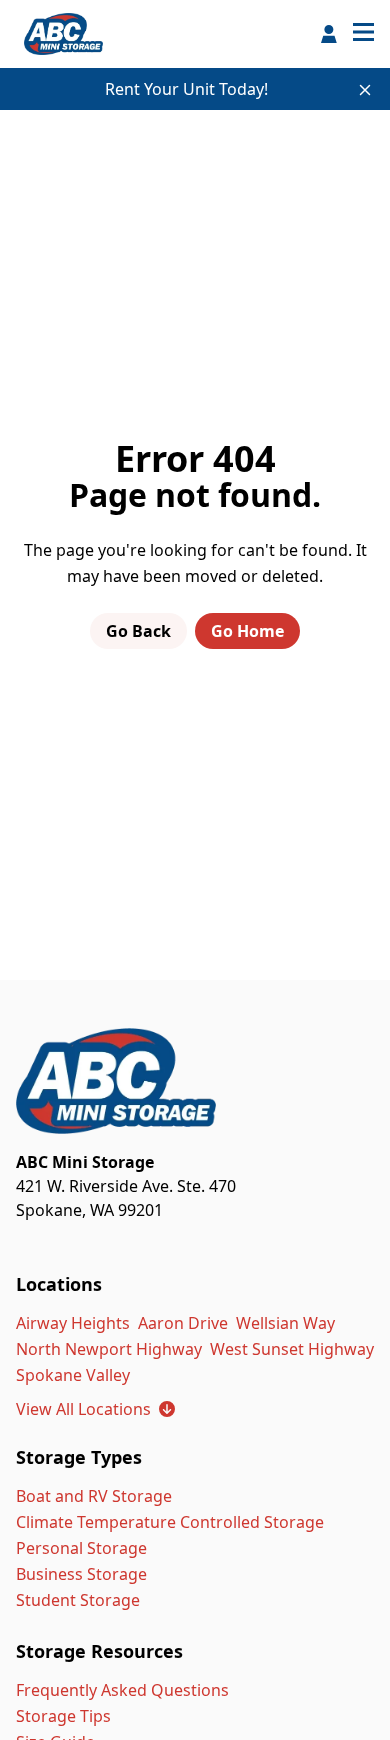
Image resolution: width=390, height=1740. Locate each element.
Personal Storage (81, 1548)
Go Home (247, 631)
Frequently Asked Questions (122, 1690)
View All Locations (95, 1409)
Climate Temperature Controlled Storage (170, 1522)
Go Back (138, 631)
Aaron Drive (183, 1323)
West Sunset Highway (292, 1349)
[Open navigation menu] (363, 34)
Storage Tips (63, 1716)
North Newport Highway (109, 1349)
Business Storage (81, 1574)
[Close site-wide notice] (365, 90)
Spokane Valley (73, 1375)
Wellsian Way (285, 1323)
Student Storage (78, 1600)
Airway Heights (73, 1323)
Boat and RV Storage (94, 1496)
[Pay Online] (329, 34)
